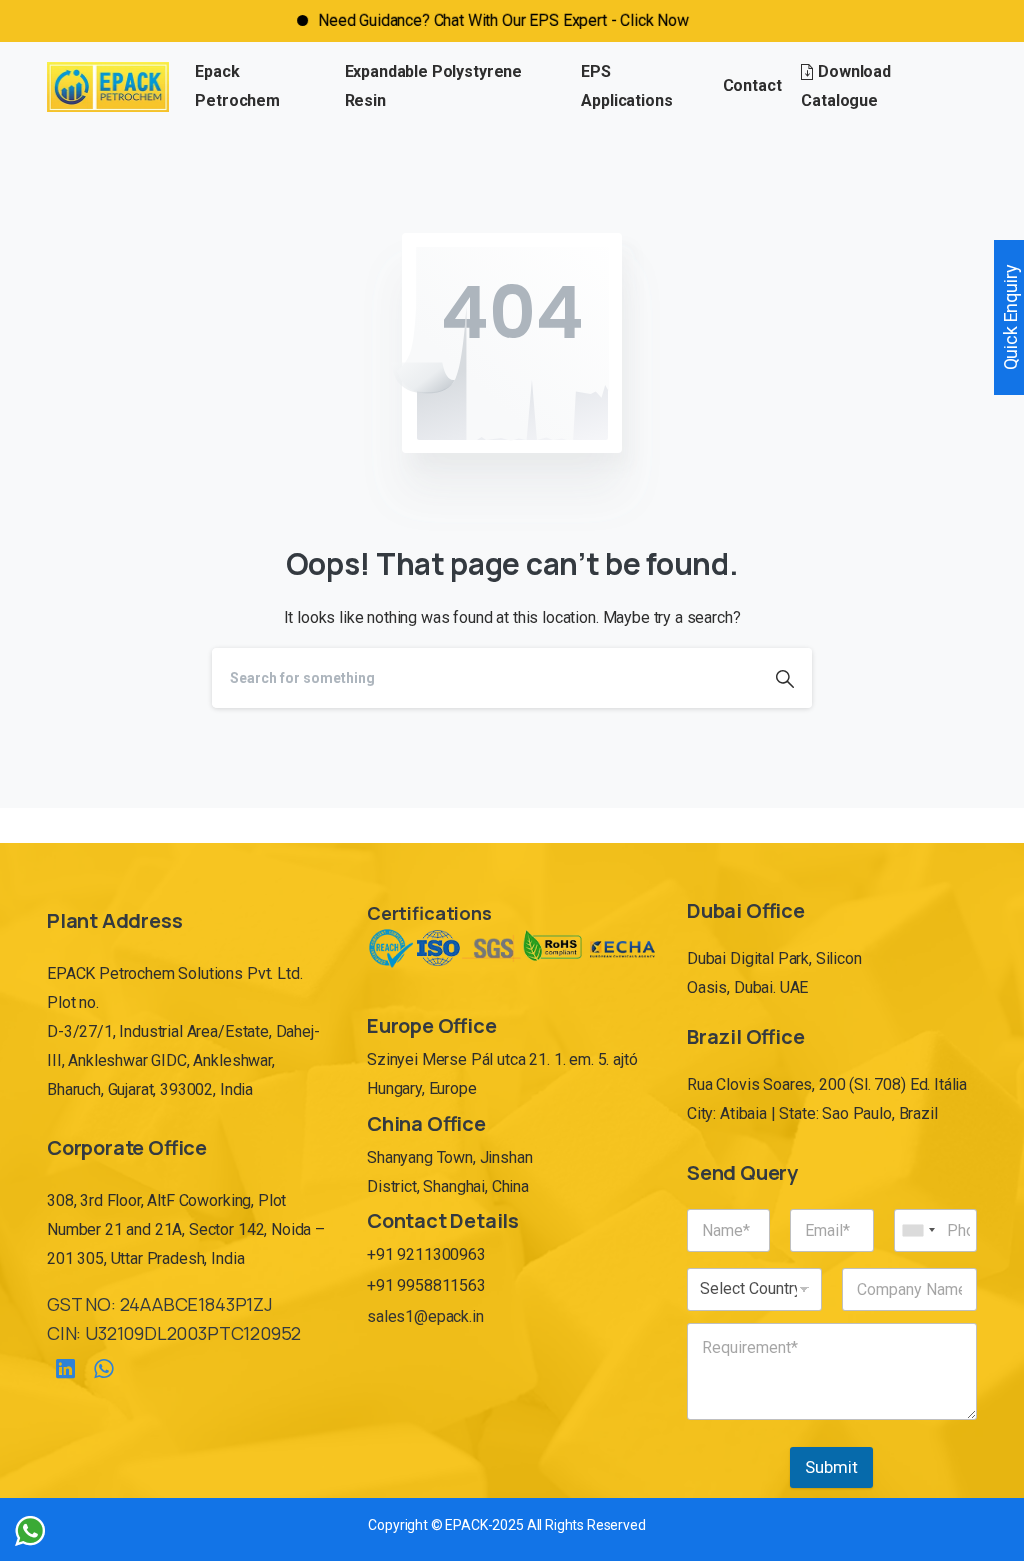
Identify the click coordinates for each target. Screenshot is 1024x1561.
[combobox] (918, 1230)
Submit (831, 1467)
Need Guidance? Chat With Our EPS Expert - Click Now (471, 20)
